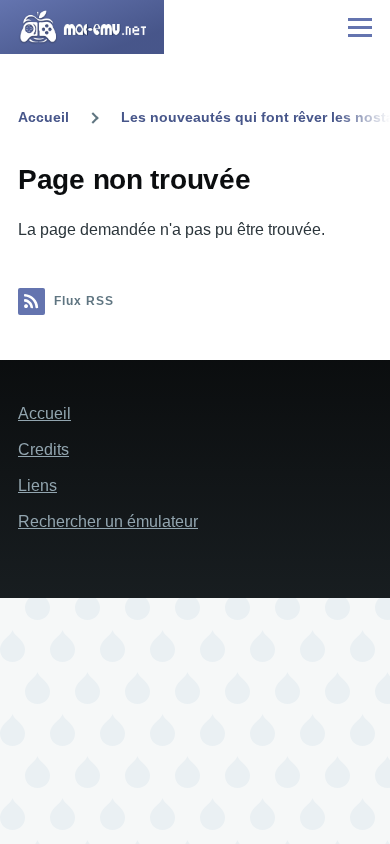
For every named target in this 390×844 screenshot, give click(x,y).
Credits (43, 449)
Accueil (43, 117)
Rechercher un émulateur (108, 521)
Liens (37, 485)
